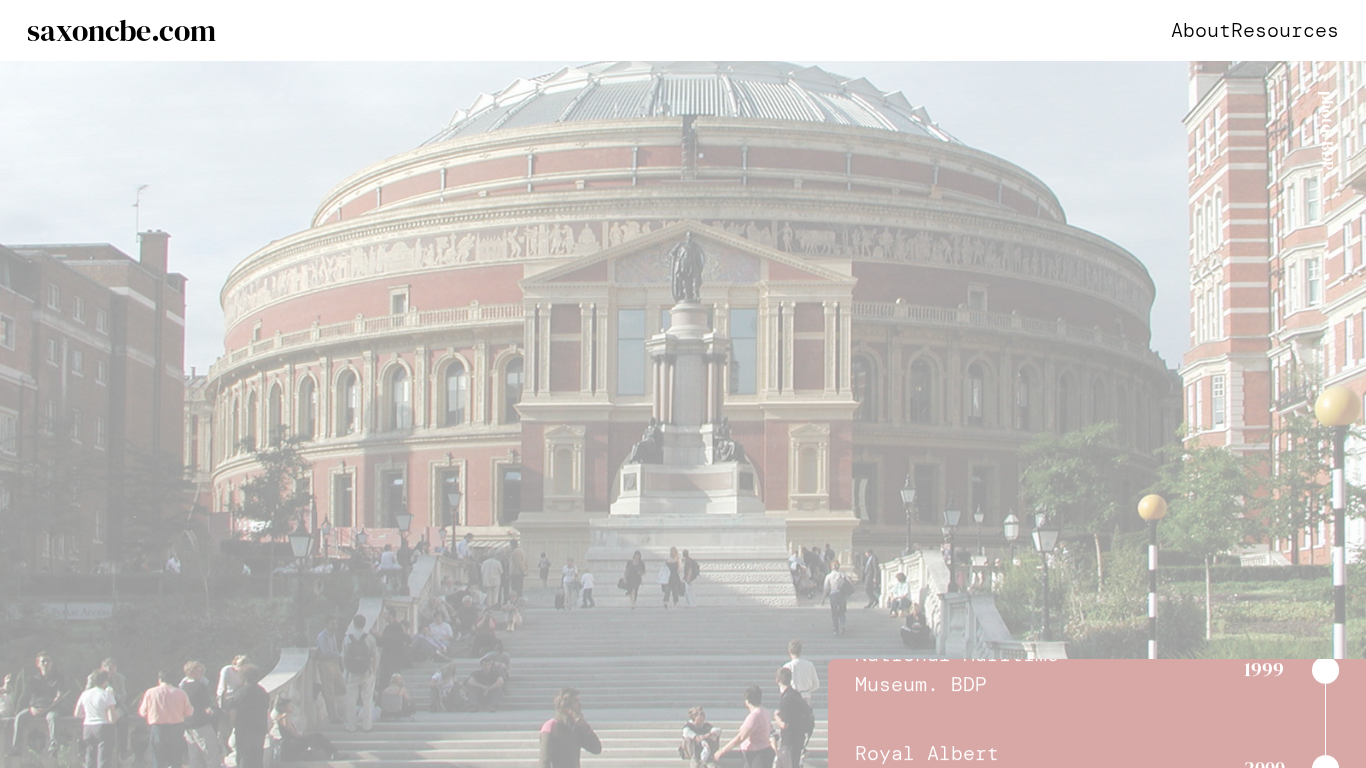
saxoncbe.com (121, 30)
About (1201, 30)
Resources (1285, 30)
